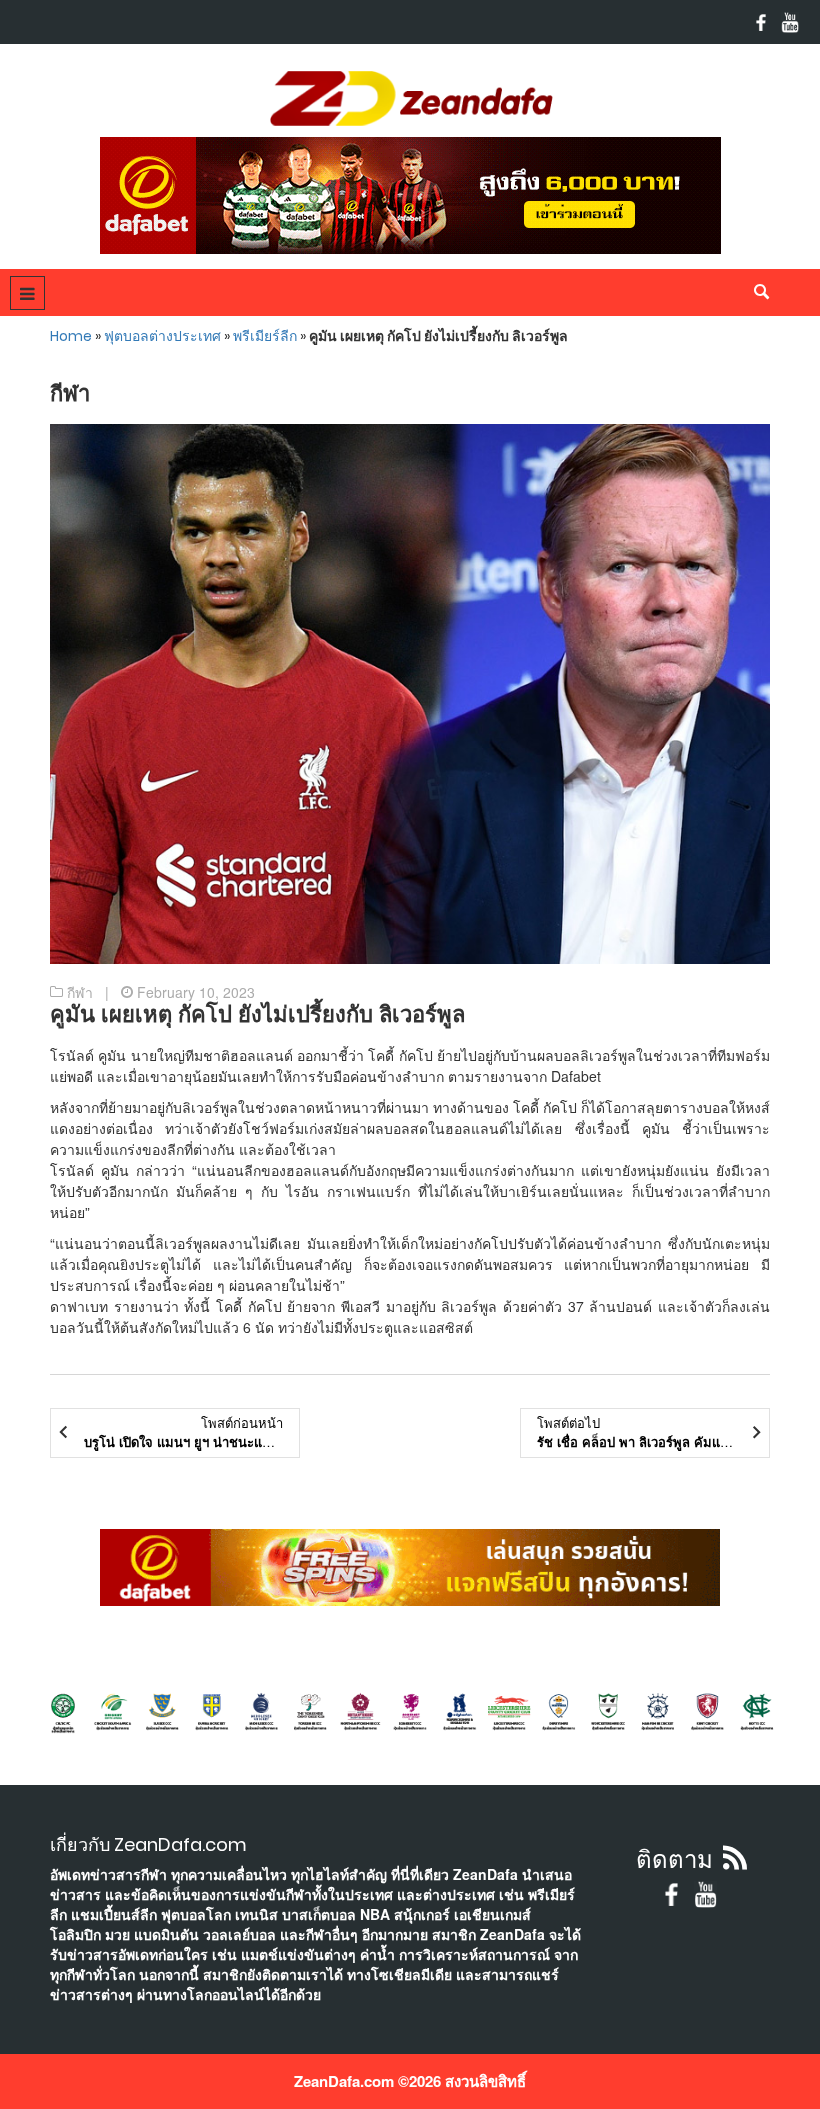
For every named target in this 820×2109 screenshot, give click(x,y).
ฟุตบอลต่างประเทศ (162, 336)
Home (71, 336)
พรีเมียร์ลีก (265, 336)
